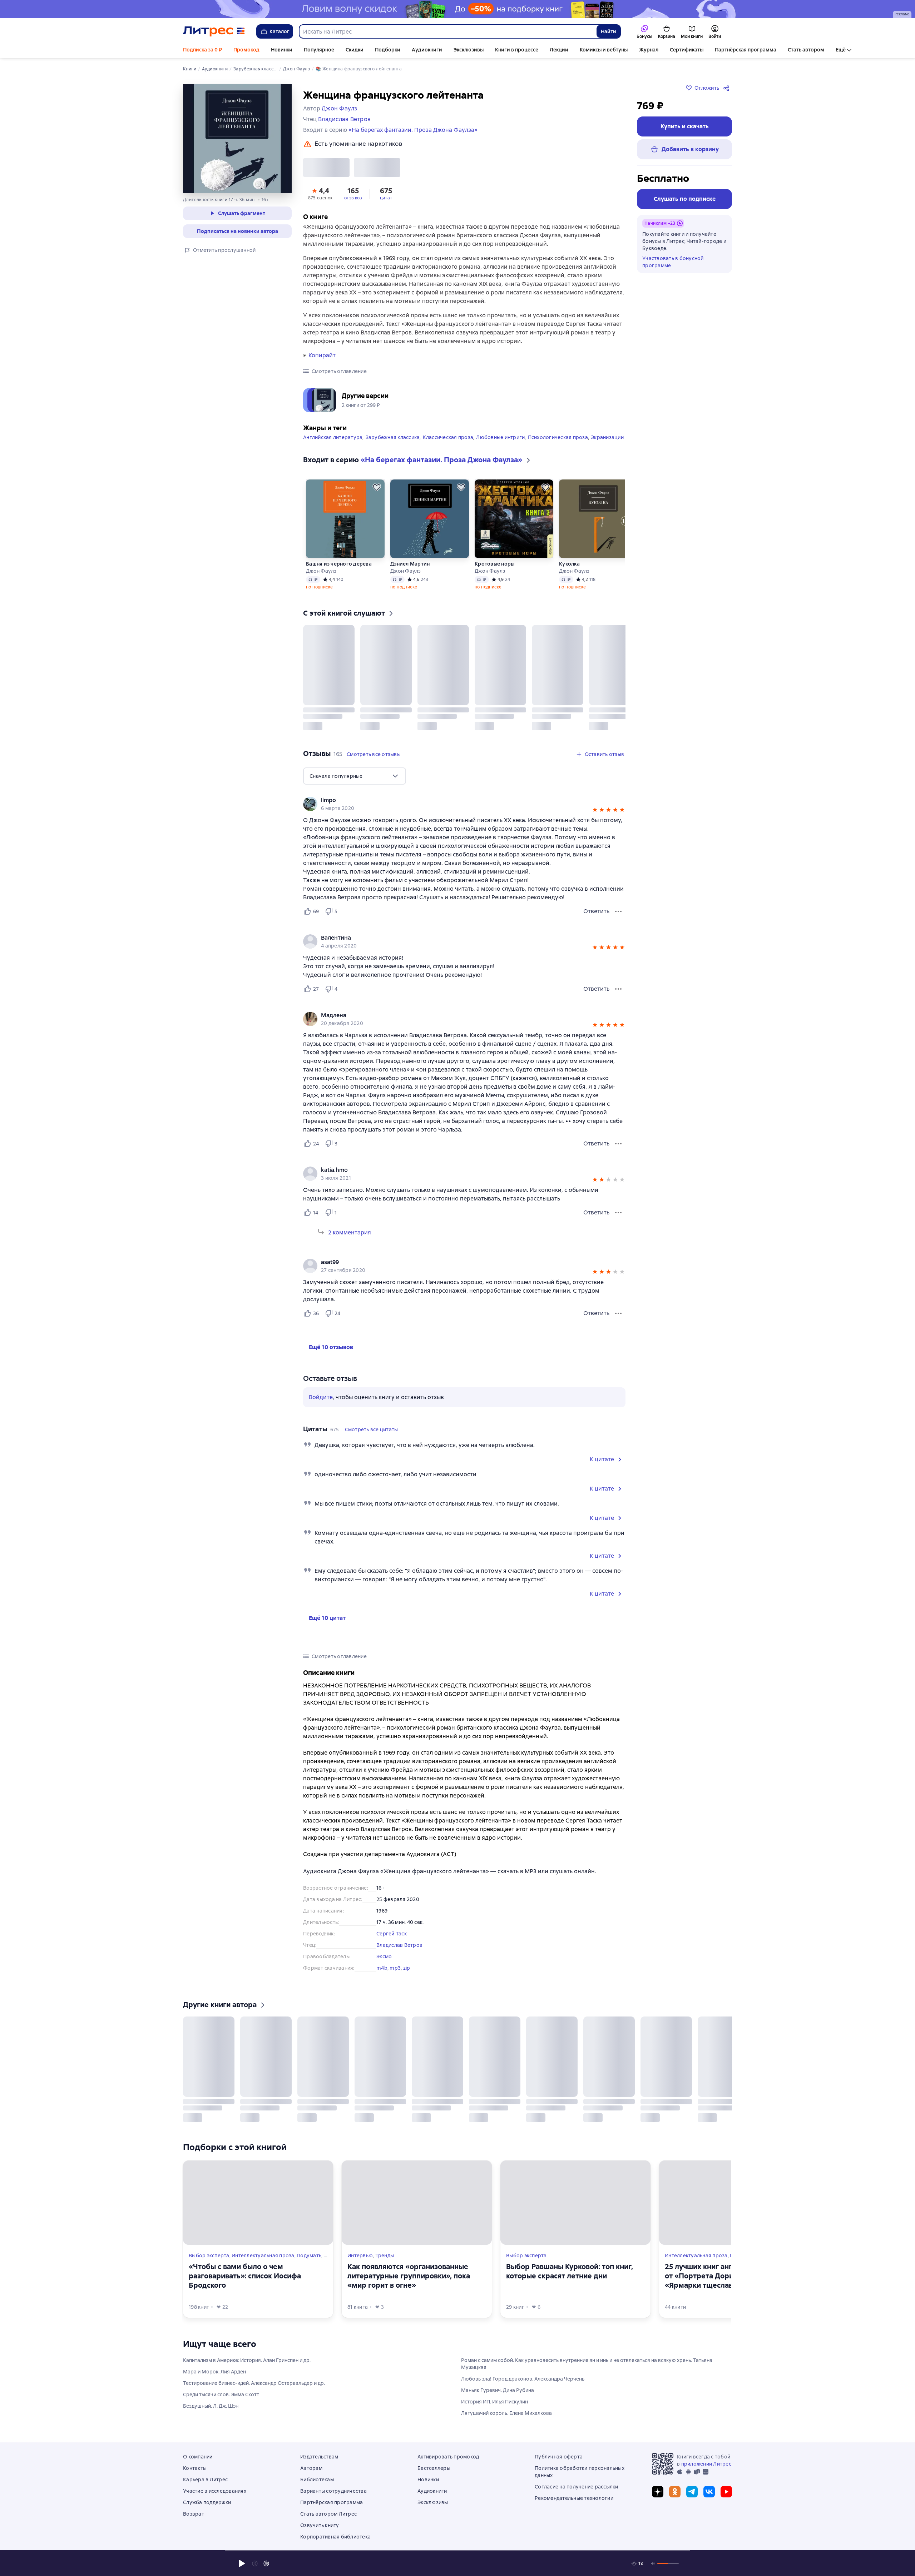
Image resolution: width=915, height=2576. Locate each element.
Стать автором (806, 50)
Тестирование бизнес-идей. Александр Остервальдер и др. (254, 2383)
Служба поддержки (207, 2502)
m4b (382, 1968)
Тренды (385, 2256)
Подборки (388, 50)
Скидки (355, 50)
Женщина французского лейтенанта (583, 564)
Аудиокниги (427, 50)
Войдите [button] (321, 1397)
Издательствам (319, 2457)
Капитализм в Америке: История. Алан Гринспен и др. (247, 2360)
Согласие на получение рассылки (577, 2487)
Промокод (246, 50)
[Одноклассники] (675, 2492)
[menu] (355, 776)
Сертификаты (687, 50)
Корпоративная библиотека (335, 2537)
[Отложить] (361, 487)
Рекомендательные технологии (574, 2498)
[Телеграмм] (692, 2492)
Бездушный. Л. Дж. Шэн (211, 2406)
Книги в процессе (517, 50)
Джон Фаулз (306, 571)
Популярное (319, 50)
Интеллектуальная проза (263, 2256)
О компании (198, 2457)
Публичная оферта (559, 2457)
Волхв (467, 564)
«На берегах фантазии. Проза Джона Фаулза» (413, 130)
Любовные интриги (500, 437)
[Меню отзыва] (618, 911)
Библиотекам (317, 2480)
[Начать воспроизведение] (242, 2563)
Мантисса (387, 564)
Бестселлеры (434, 2468)
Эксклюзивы (469, 50)
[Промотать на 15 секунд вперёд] (266, 2563)
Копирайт (322, 355)
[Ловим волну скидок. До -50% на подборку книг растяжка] (457, 9)
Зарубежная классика (393, 437)
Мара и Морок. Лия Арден (214, 2372)
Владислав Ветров (399, 1945)
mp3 (395, 1968)
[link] (454, 800)
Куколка (301, 564)
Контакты (195, 2468)
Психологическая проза (558, 437)
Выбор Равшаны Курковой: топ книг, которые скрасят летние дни (570, 2271)
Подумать (309, 2256)
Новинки (282, 50)
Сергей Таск (392, 1934)
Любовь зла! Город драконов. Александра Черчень (523, 2379)
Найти (609, 31)
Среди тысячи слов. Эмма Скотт (221, 2395)
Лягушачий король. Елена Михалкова (506, 2413)
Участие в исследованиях (215, 2491)
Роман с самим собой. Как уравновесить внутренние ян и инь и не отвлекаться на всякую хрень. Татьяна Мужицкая (587, 2364)
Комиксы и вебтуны (604, 50)
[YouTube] (726, 2492)
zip (407, 1968)
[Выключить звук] (653, 2563)
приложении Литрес (706, 2464)
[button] (320, 193)
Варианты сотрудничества (333, 2491)
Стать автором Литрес (328, 2514)
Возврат (194, 2514)
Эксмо (384, 1956)
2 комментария (350, 1232)
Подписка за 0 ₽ (202, 50)
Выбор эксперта (209, 2256)
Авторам (311, 2468)
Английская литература (333, 437)
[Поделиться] (728, 88)
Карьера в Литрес (205, 2480)
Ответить (596, 911)
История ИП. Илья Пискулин (494, 2402)
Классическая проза (448, 437)
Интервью (360, 2256)
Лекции (559, 50)
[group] (464, 804)
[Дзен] (658, 2492)
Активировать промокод (448, 2457)
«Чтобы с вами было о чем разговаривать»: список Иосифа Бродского (245, 2276)
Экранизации (607, 437)
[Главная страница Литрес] (214, 31)
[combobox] (447, 31)
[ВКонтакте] (709, 2492)
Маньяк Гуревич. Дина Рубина (498, 2390)
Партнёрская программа (746, 50)
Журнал (649, 50)
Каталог (280, 31)
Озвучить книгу (320, 2525)
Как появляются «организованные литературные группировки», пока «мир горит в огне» (409, 2276)
